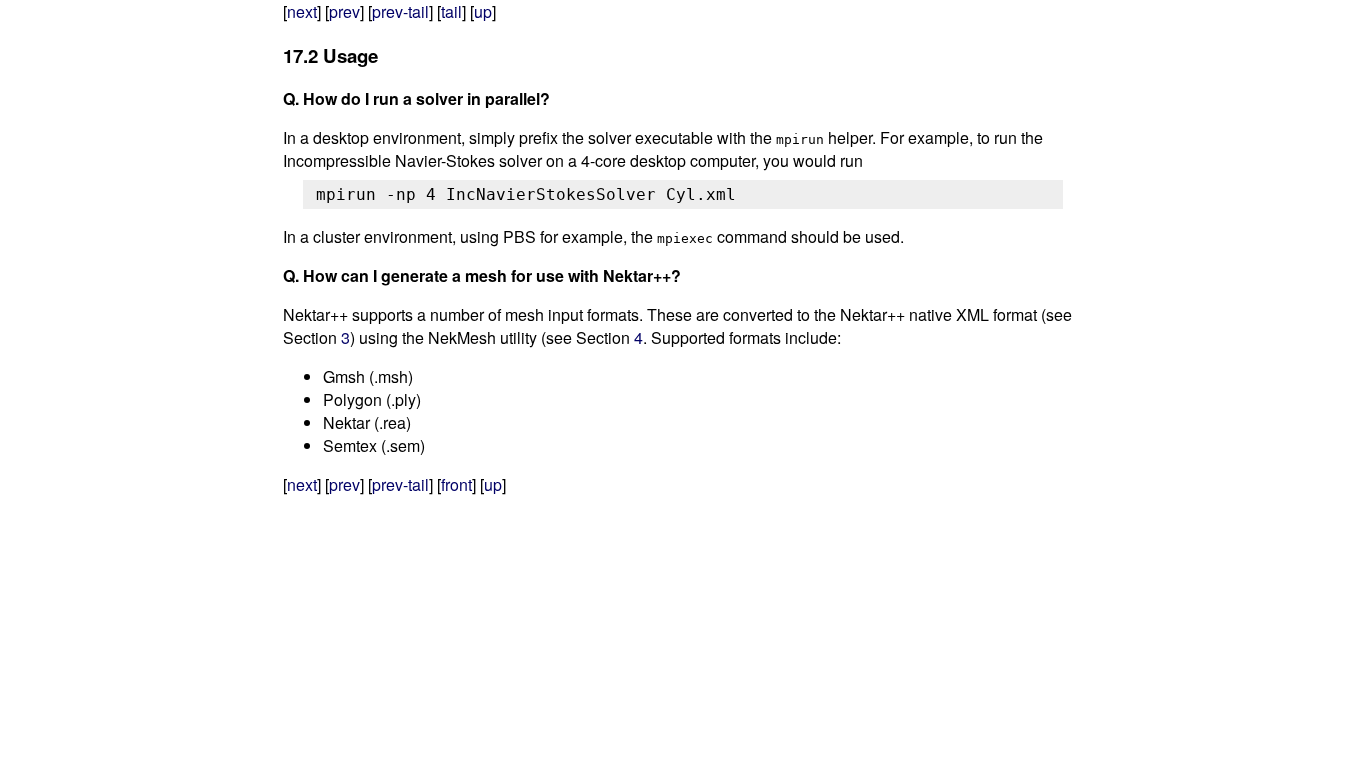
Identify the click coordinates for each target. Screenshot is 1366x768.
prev (344, 11)
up (483, 11)
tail (451, 11)
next (302, 11)
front (456, 484)
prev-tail (400, 11)
